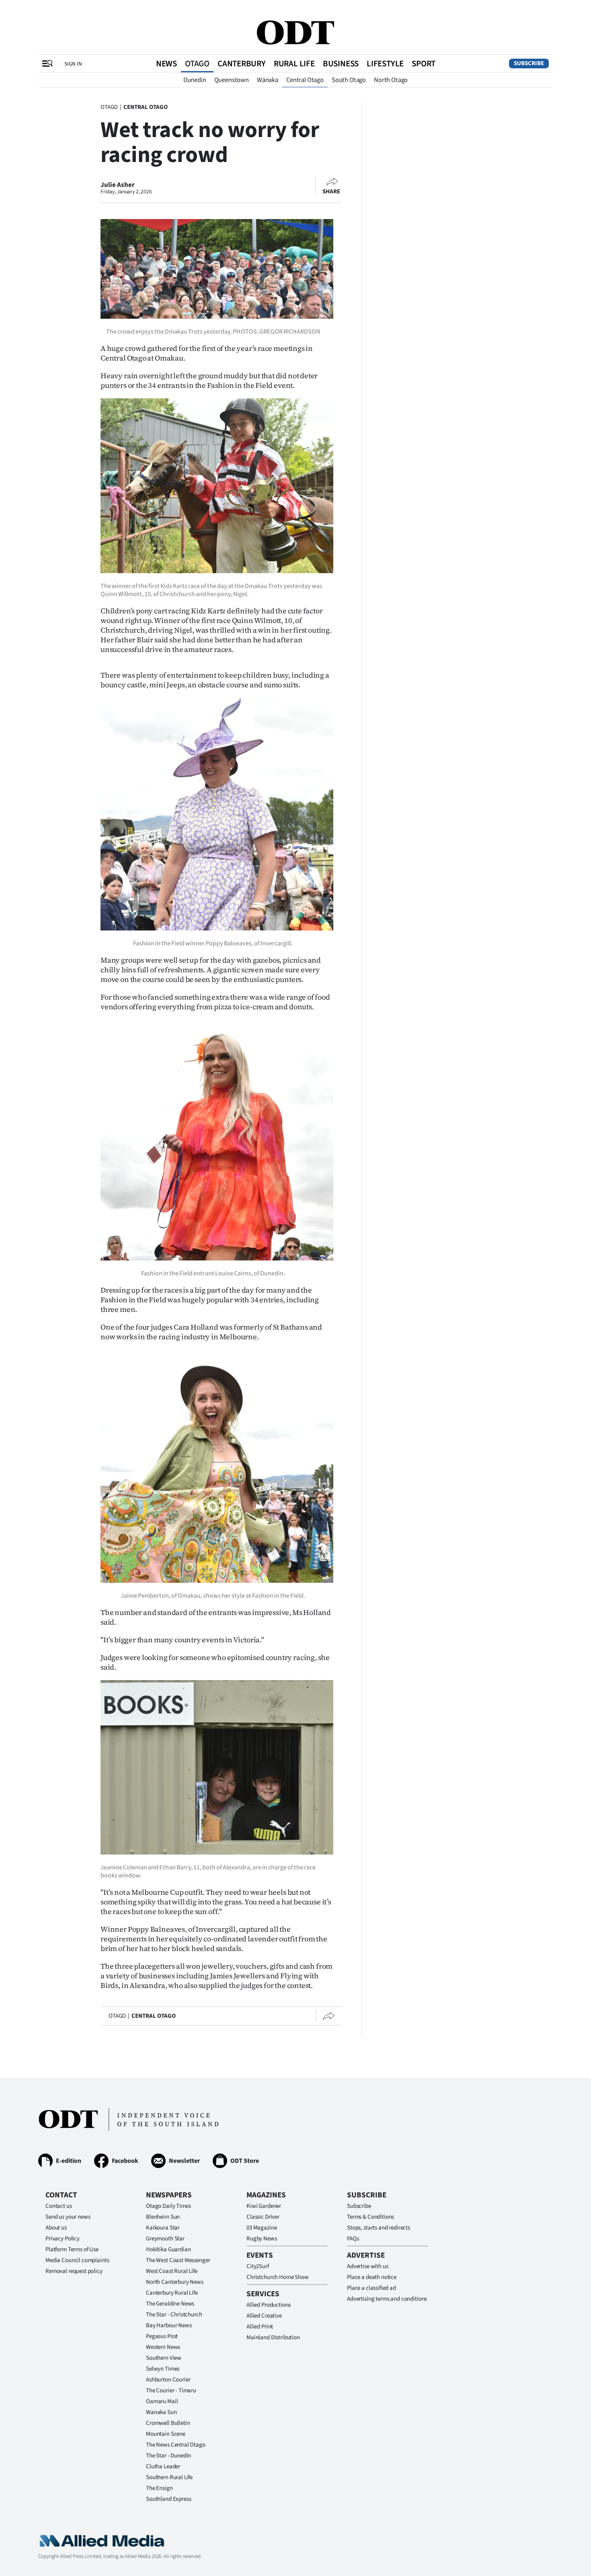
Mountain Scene (166, 2434)
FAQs (353, 2239)
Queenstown (232, 80)
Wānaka (268, 80)
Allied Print (260, 2327)
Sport (424, 64)
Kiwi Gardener (264, 2206)
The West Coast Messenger (178, 2260)
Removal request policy (74, 2271)
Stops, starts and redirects (379, 2228)
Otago (197, 64)
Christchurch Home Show (278, 2277)
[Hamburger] (47, 64)
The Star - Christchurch (174, 2315)
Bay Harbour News (169, 2325)
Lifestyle (385, 64)
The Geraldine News (170, 2304)
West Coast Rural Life (172, 2271)
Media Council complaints (77, 2260)
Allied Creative (264, 2316)
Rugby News (262, 2239)
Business (341, 64)
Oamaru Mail (162, 2401)
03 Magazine (262, 2228)
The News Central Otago (176, 2445)
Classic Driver (263, 2217)
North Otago (391, 80)
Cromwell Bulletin (168, 2423)
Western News (163, 2347)
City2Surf (258, 2266)
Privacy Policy (63, 2239)
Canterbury (242, 64)
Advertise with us (367, 2266)
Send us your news (68, 2217)
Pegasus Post (162, 2336)
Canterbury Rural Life (172, 2293)
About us (56, 2228)
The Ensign (159, 2488)
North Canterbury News (175, 2282)
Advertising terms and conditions (387, 2299)
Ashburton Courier (168, 2380)
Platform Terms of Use (72, 2249)
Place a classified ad (371, 2288)
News (166, 64)
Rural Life (294, 64)
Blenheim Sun (163, 2217)
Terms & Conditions (370, 2217)
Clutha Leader (163, 2466)
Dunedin (195, 80)
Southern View (164, 2358)
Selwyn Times (163, 2369)
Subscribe (529, 63)
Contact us (59, 2206)
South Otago (349, 80)
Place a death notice (372, 2277)
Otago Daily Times (168, 2206)
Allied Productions (269, 2305)
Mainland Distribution (273, 2337)
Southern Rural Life (169, 2477)
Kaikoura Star (163, 2228)
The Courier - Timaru (171, 2391)
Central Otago (305, 80)
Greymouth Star (165, 2239)
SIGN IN (73, 64)
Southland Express (168, 2499)
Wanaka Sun (161, 2412)
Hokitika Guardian (168, 2249)
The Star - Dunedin (168, 2456)
